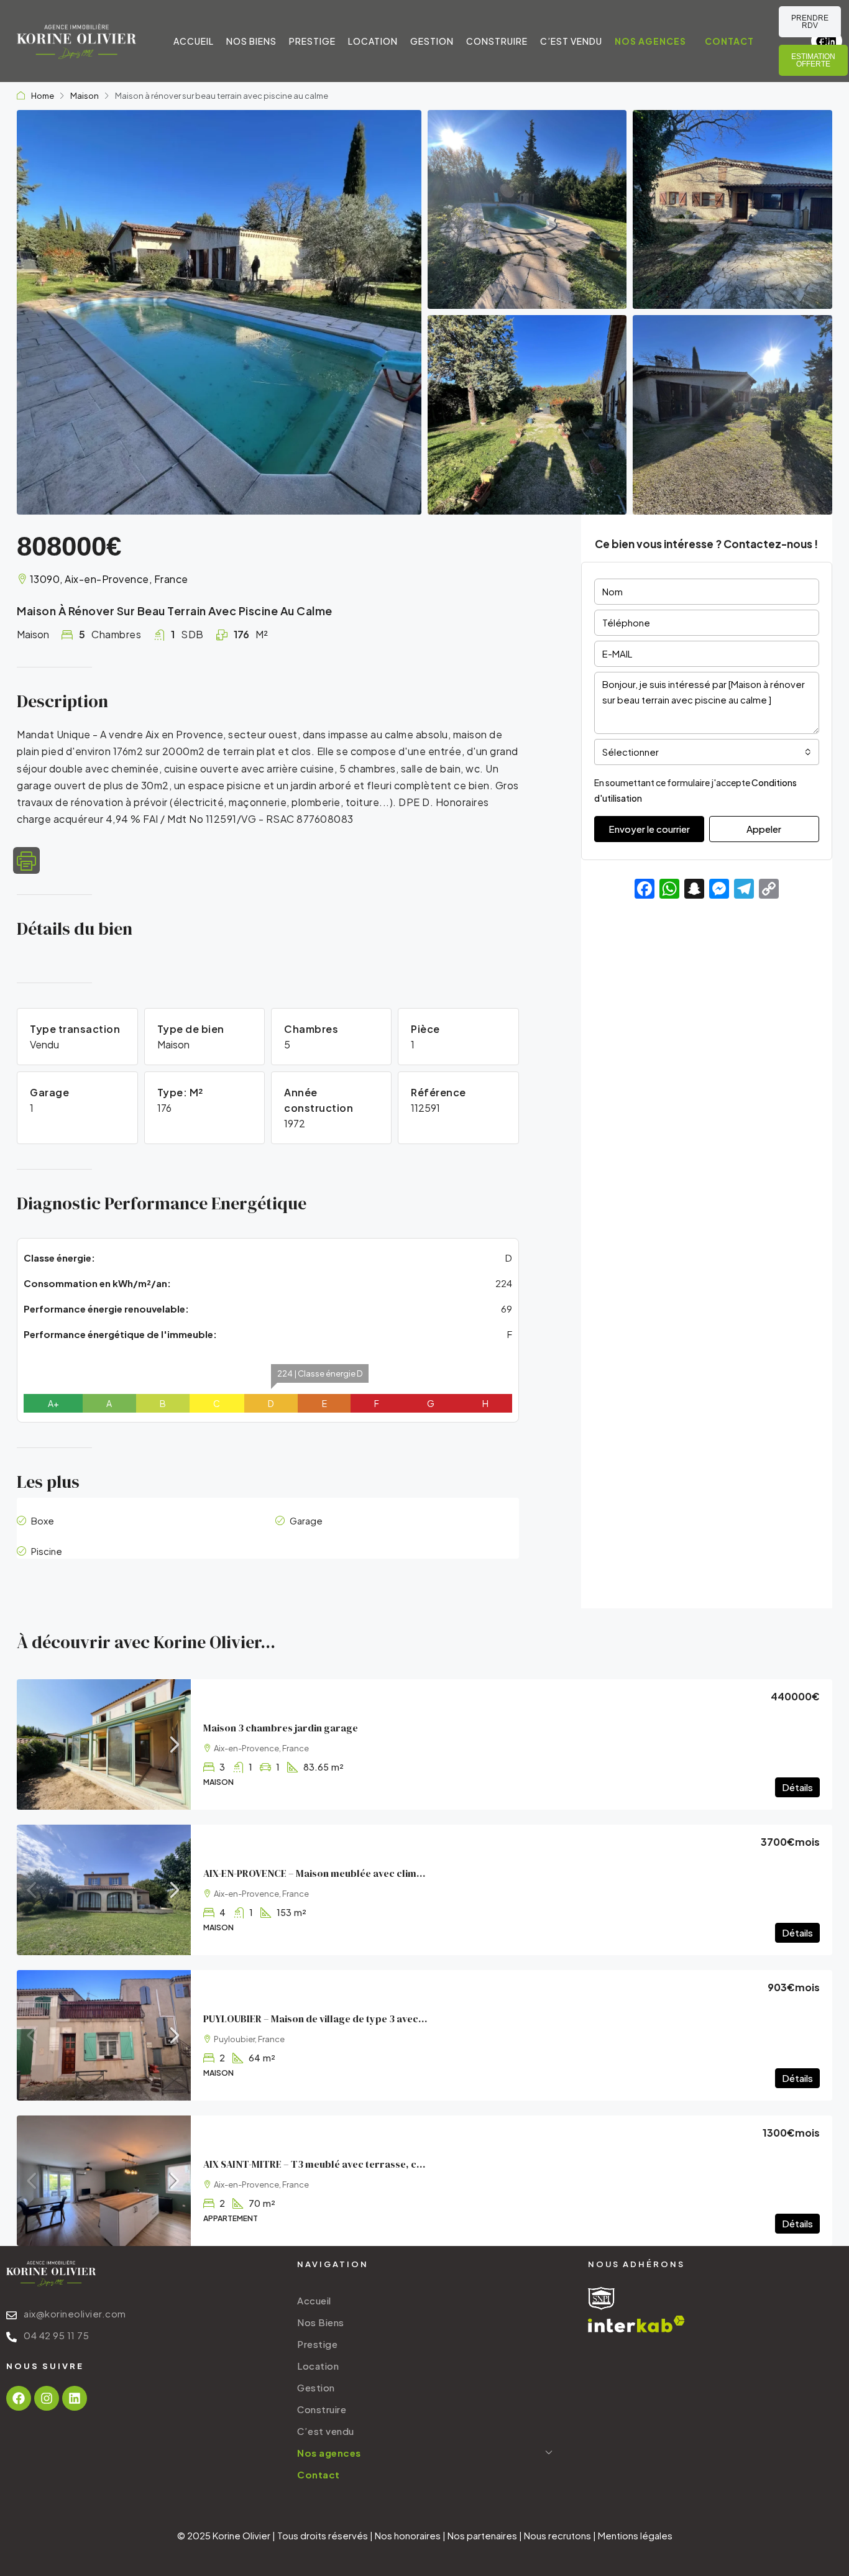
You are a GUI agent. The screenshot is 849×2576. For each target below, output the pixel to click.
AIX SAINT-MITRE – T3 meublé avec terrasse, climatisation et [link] (343, 2164)
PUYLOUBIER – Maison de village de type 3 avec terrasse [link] (332, 2019)
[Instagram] (47, 2398)
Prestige (312, 41)
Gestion (432, 41)
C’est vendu (571, 41)
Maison (85, 96)
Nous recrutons (558, 2535)
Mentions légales (635, 2535)
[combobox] (707, 752)
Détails (797, 1787)
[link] (104, 1744)
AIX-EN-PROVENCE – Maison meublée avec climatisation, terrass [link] (350, 1873)
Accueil (194, 41)
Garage (306, 1520)
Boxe (43, 1520)
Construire (497, 41)
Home (43, 96)
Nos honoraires (408, 2535)
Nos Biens (251, 41)
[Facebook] (19, 2398)
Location (373, 41)
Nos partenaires (482, 2535)
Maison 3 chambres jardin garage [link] (281, 1728)
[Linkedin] (832, 41)
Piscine (47, 1551)
